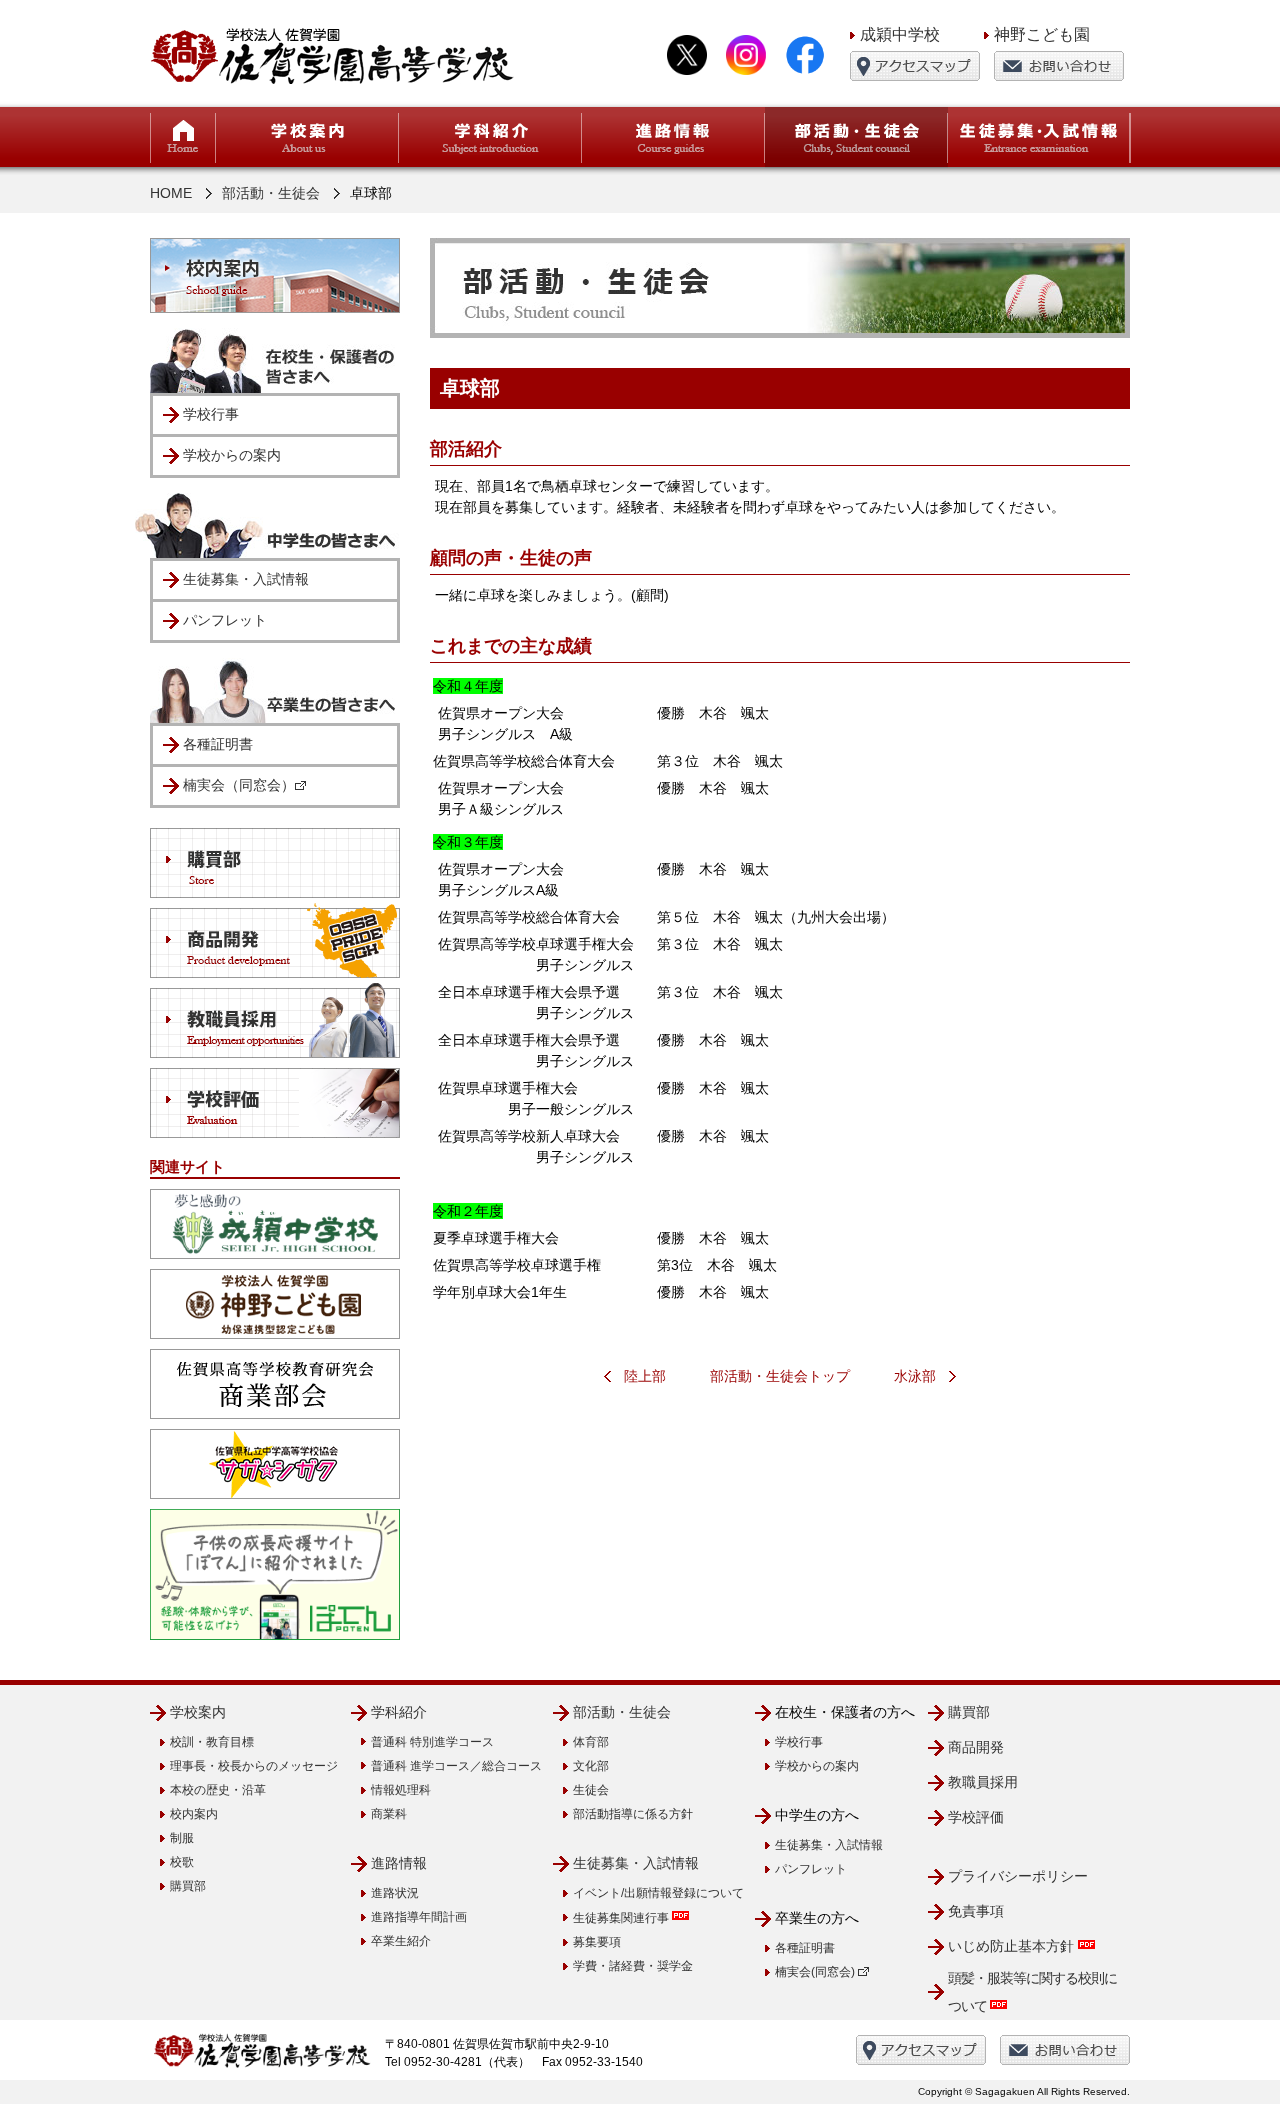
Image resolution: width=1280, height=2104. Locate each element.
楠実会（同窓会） (239, 785)
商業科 (389, 1814)
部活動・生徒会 (271, 193)
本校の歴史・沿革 (218, 1790)
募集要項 (597, 1942)
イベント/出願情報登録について (658, 1893)
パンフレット (225, 620)
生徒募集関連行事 (622, 1918)
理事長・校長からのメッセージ (254, 1766)
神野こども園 (1042, 34)
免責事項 (976, 1911)
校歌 (182, 1862)
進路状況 (395, 1893)
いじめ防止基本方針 (1013, 1946)
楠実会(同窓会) (816, 1972)
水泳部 (915, 1376)
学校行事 (211, 414)
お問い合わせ (1059, 66)
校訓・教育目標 (212, 1742)
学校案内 (198, 1712)
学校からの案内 (232, 455)
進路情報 (399, 1863)
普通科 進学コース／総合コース (456, 1766)
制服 (182, 1838)
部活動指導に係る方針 (633, 1814)
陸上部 (645, 1376)
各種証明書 (218, 744)
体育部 (591, 1742)
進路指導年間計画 (419, 1917)
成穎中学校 (900, 34)
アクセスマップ (915, 66)
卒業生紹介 (401, 1941)
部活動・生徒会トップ (780, 1376)
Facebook (805, 55)
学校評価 (976, 1817)
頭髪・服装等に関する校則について (1032, 1992)
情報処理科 (401, 1790)
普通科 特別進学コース (432, 1742)
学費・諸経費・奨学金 (633, 1966)
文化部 (591, 1766)
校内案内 (194, 1814)
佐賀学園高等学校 (332, 55)
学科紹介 (399, 1712)
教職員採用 (983, 1782)
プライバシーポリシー (1018, 1876)
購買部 (188, 1886)
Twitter (687, 55)
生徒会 (591, 1790)
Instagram (746, 55)
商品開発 (976, 1747)
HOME (183, 137)
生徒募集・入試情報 (246, 579)
